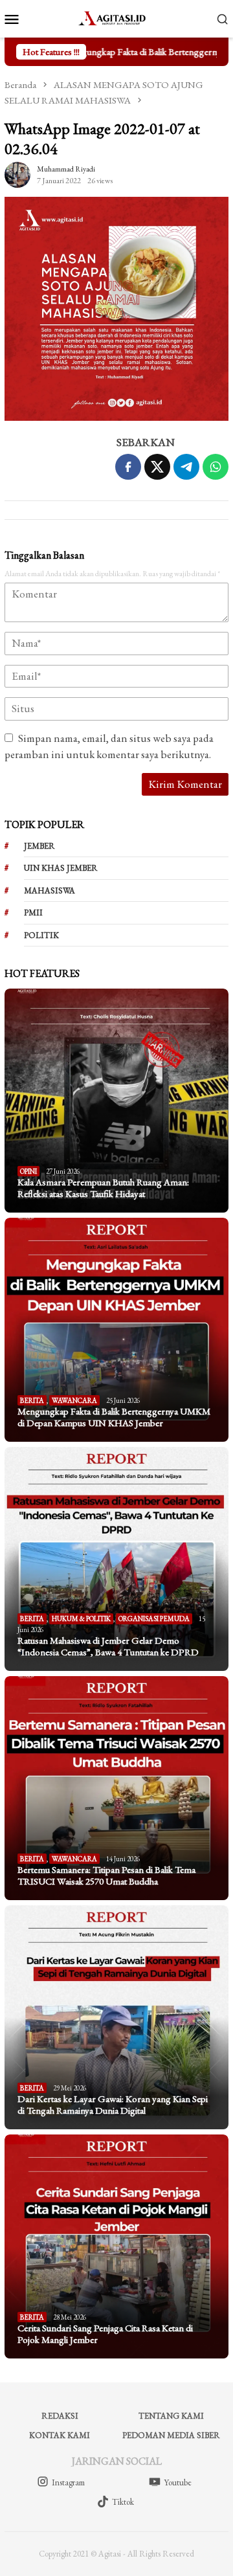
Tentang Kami (171, 2416)
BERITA (32, 1400)
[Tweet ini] (157, 467)
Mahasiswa (50, 890)
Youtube (178, 2482)
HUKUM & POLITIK (81, 1618)
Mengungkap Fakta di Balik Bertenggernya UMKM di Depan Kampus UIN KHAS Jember (114, 1417)
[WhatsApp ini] (216, 467)
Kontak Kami (60, 2435)
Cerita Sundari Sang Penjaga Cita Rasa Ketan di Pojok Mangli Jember (105, 2334)
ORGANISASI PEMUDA (154, 1618)
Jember (39, 846)
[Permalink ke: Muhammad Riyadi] (17, 173)
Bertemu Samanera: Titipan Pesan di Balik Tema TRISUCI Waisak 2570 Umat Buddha (106, 1876)
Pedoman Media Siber (171, 2435)
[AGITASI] (116, 17)
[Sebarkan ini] (128, 467)
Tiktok (123, 2502)
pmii (33, 913)
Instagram (68, 2482)
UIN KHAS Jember (61, 868)
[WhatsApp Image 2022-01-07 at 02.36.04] (116, 309)
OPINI (28, 1171)
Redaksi (60, 2416)
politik (41, 935)
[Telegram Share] (186, 467)
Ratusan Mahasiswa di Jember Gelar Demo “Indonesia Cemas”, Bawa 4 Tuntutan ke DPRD (108, 1646)
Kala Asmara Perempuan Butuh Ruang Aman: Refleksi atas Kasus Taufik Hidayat (103, 1188)
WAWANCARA (74, 1400)
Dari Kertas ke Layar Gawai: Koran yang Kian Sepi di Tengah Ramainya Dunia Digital (113, 2105)
